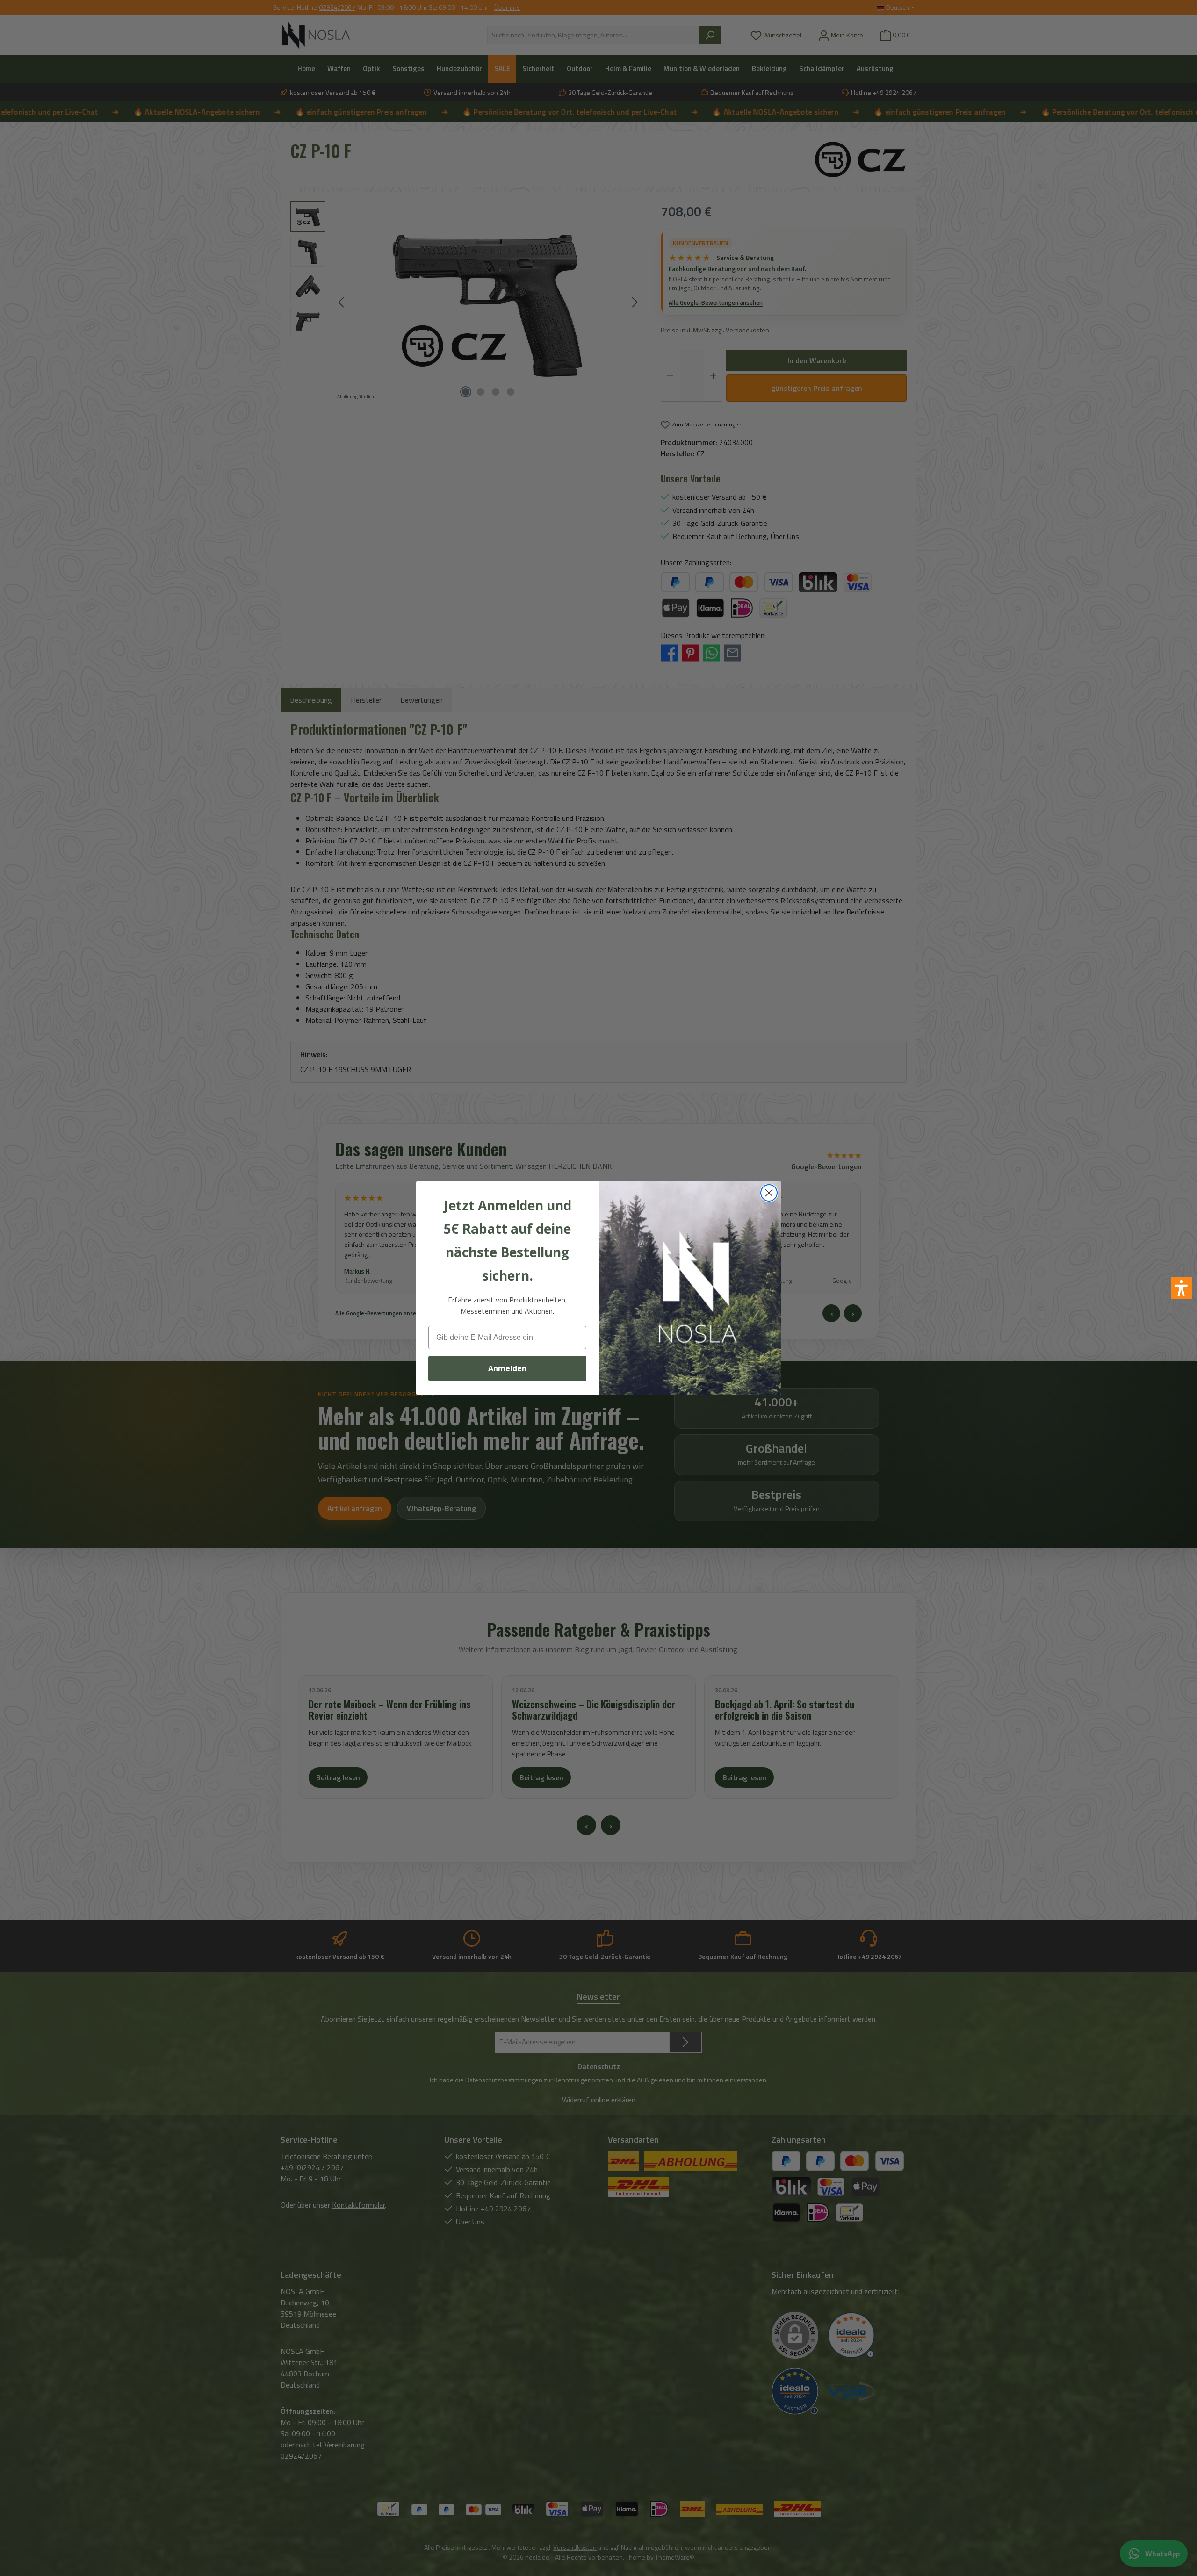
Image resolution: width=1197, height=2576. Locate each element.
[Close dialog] (769, 1193)
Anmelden (507, 1368)
